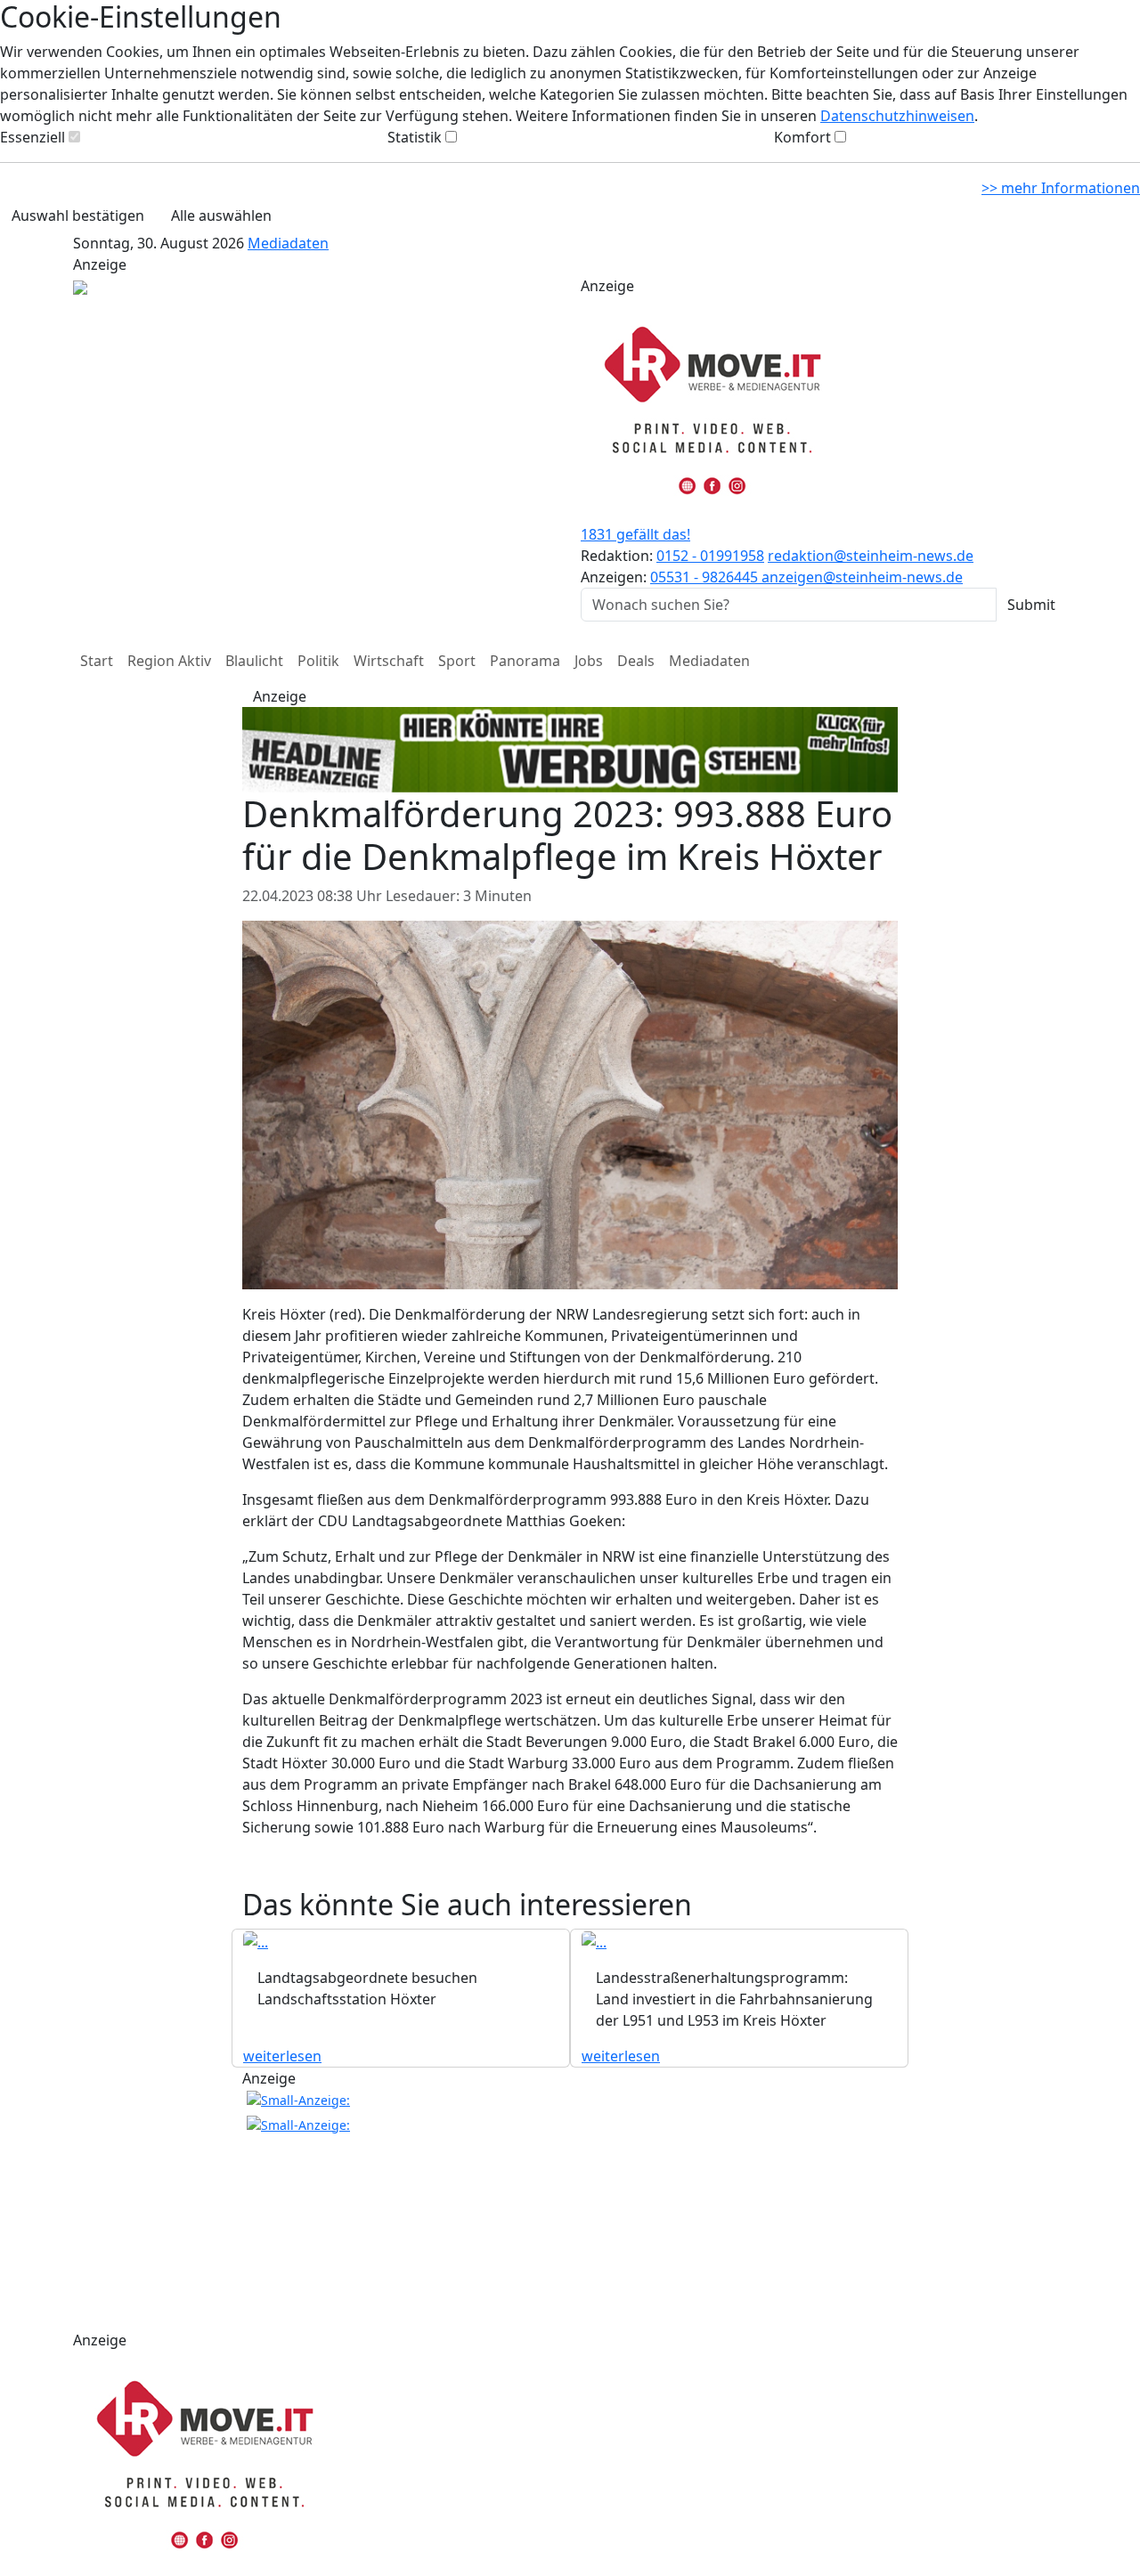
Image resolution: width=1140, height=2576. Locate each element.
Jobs (589, 661)
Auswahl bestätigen (78, 215)
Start (97, 661)
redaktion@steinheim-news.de (871, 556)
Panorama (525, 661)
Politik (318, 661)
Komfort (802, 137)
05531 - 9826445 (706, 577)
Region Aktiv (169, 661)
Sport (457, 661)
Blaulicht (254, 661)
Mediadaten (288, 243)
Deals (636, 661)
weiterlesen (282, 2056)
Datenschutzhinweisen (897, 116)
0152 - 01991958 (710, 556)
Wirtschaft (389, 661)
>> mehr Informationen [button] (1061, 188)
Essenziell (33, 137)
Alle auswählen (221, 215)
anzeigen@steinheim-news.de (862, 577)
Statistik (415, 137)
